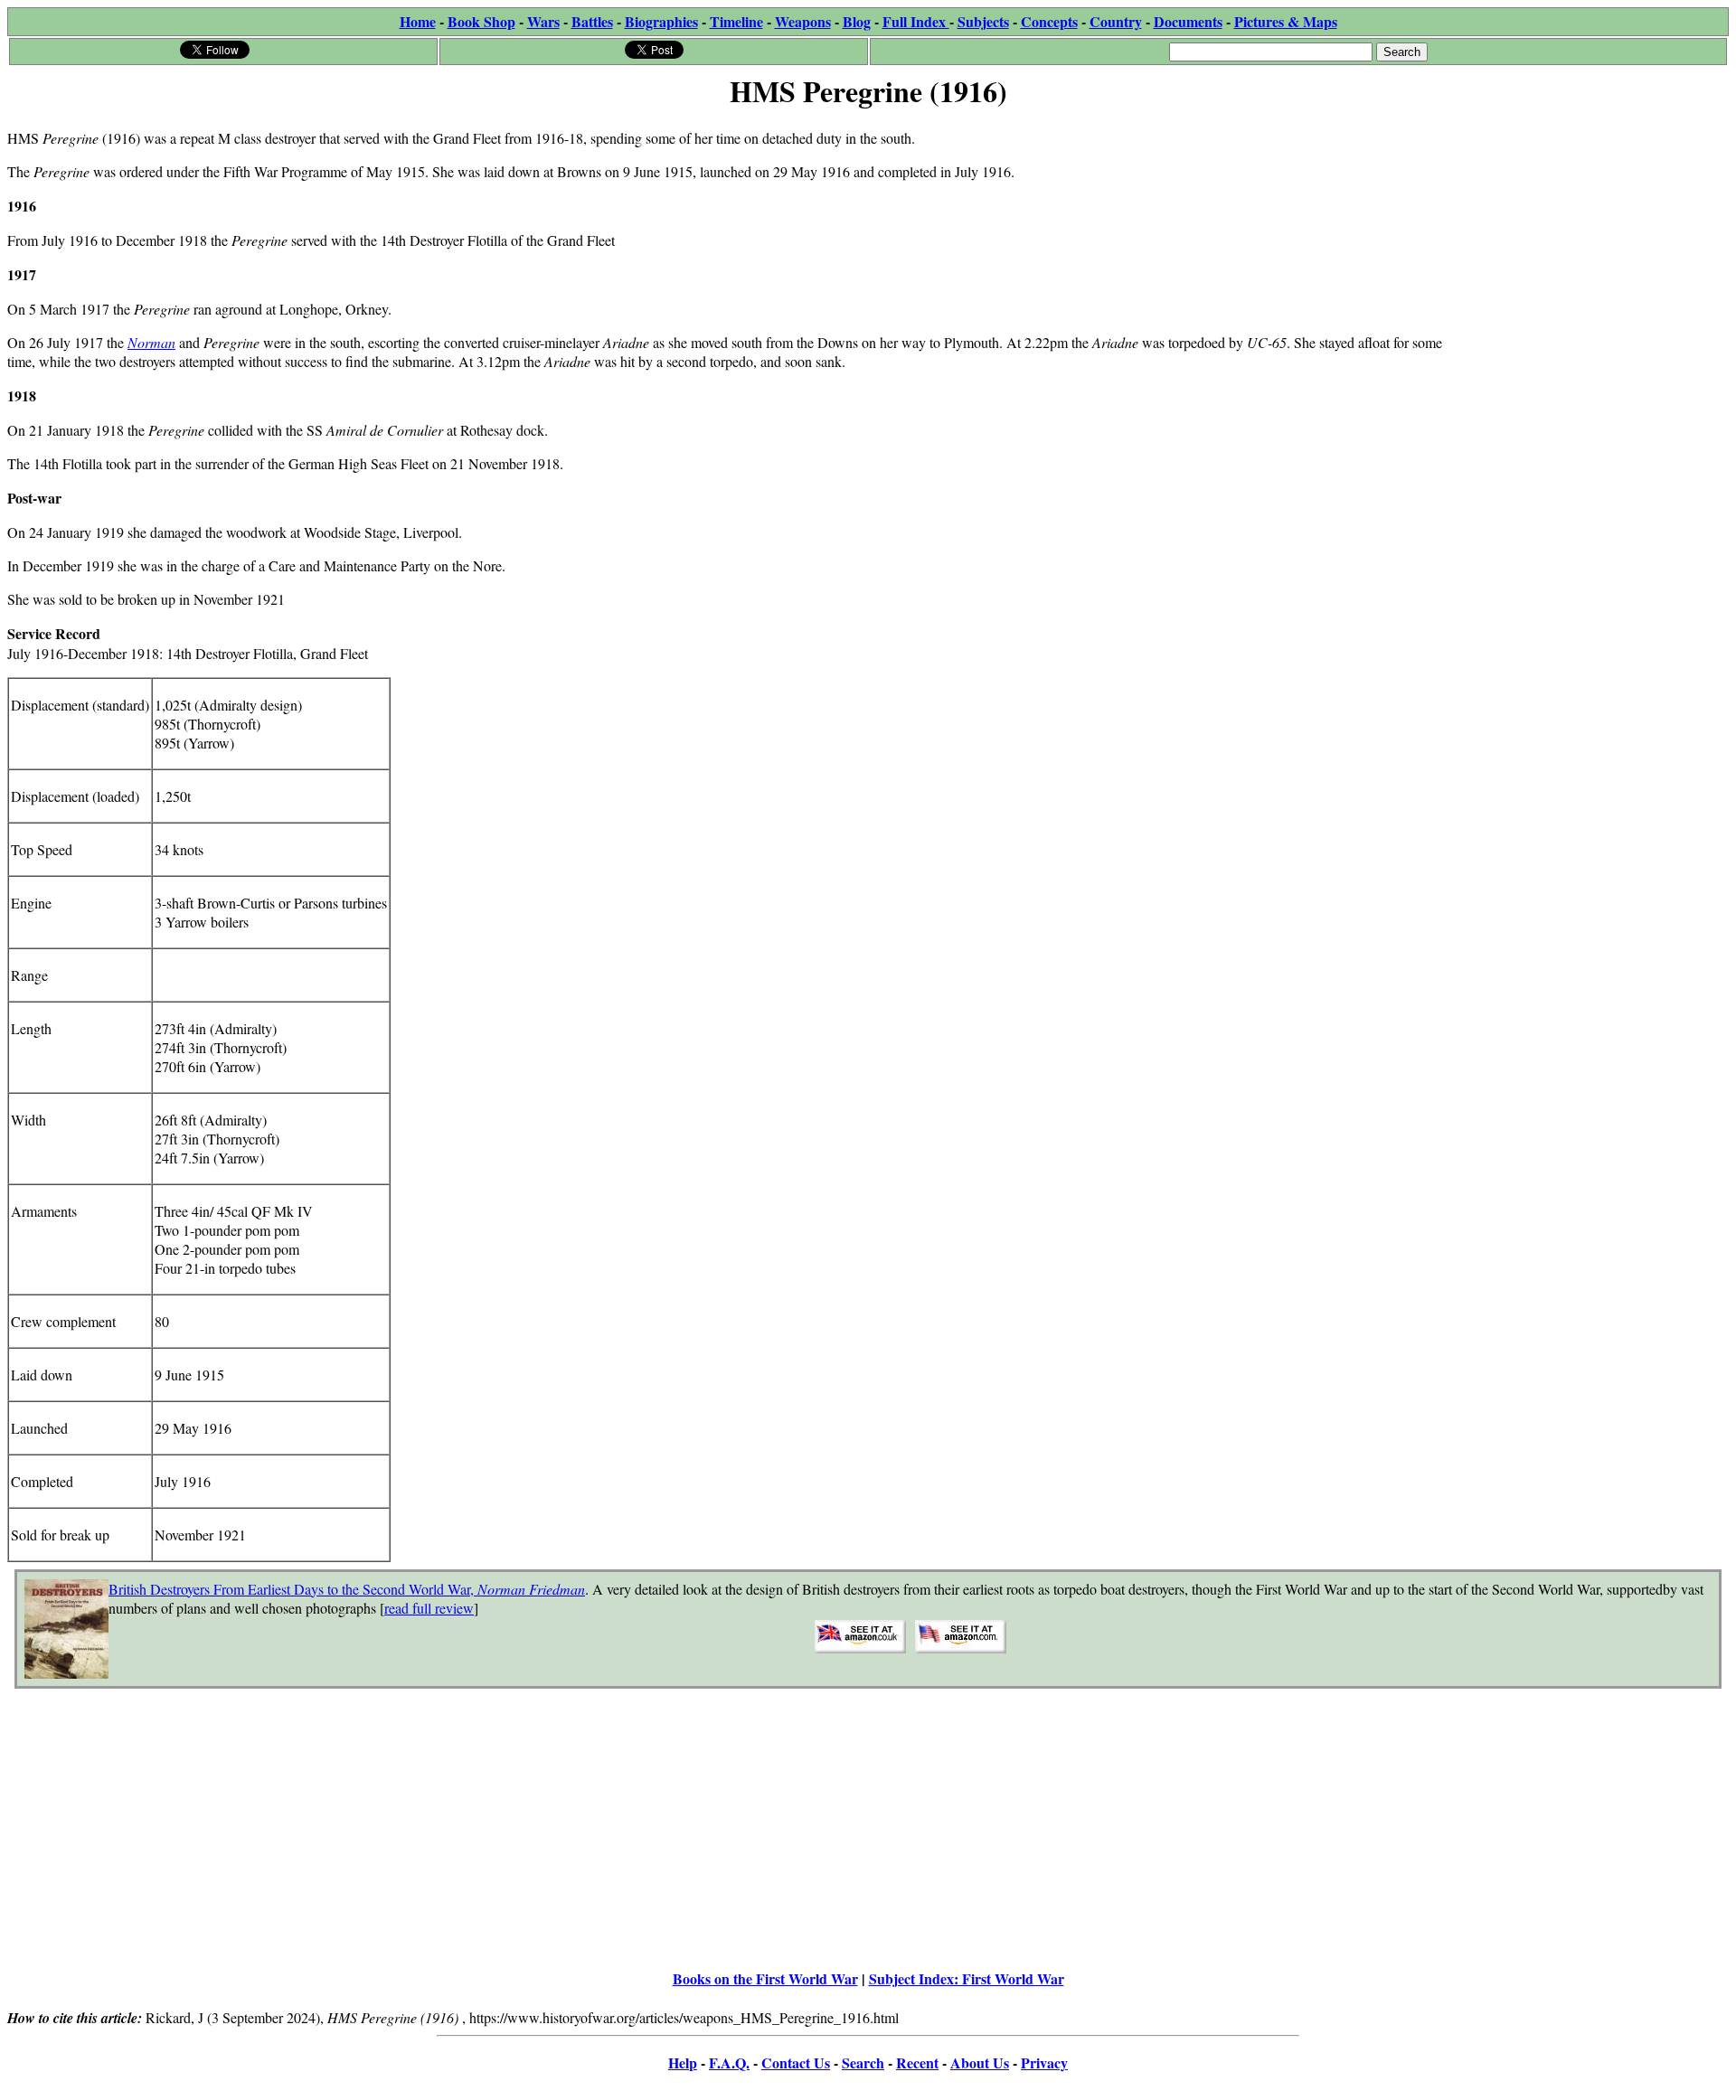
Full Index (916, 21)
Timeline (736, 21)
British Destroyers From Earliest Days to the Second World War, (347, 1589)
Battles (592, 21)
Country (1116, 21)
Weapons (803, 21)
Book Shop (481, 21)
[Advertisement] (1593, 228)
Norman (151, 342)
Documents (1188, 21)
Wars (543, 21)
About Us (980, 2062)
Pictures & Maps (1286, 21)
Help (683, 2062)
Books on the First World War (765, 1978)
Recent (917, 2062)
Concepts (1049, 21)
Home (418, 21)
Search (863, 2062)
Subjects (983, 21)
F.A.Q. (729, 2062)
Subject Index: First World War (967, 1978)
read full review (429, 1608)
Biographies (661, 21)
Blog (857, 21)
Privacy (1044, 2062)
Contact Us (796, 2062)
